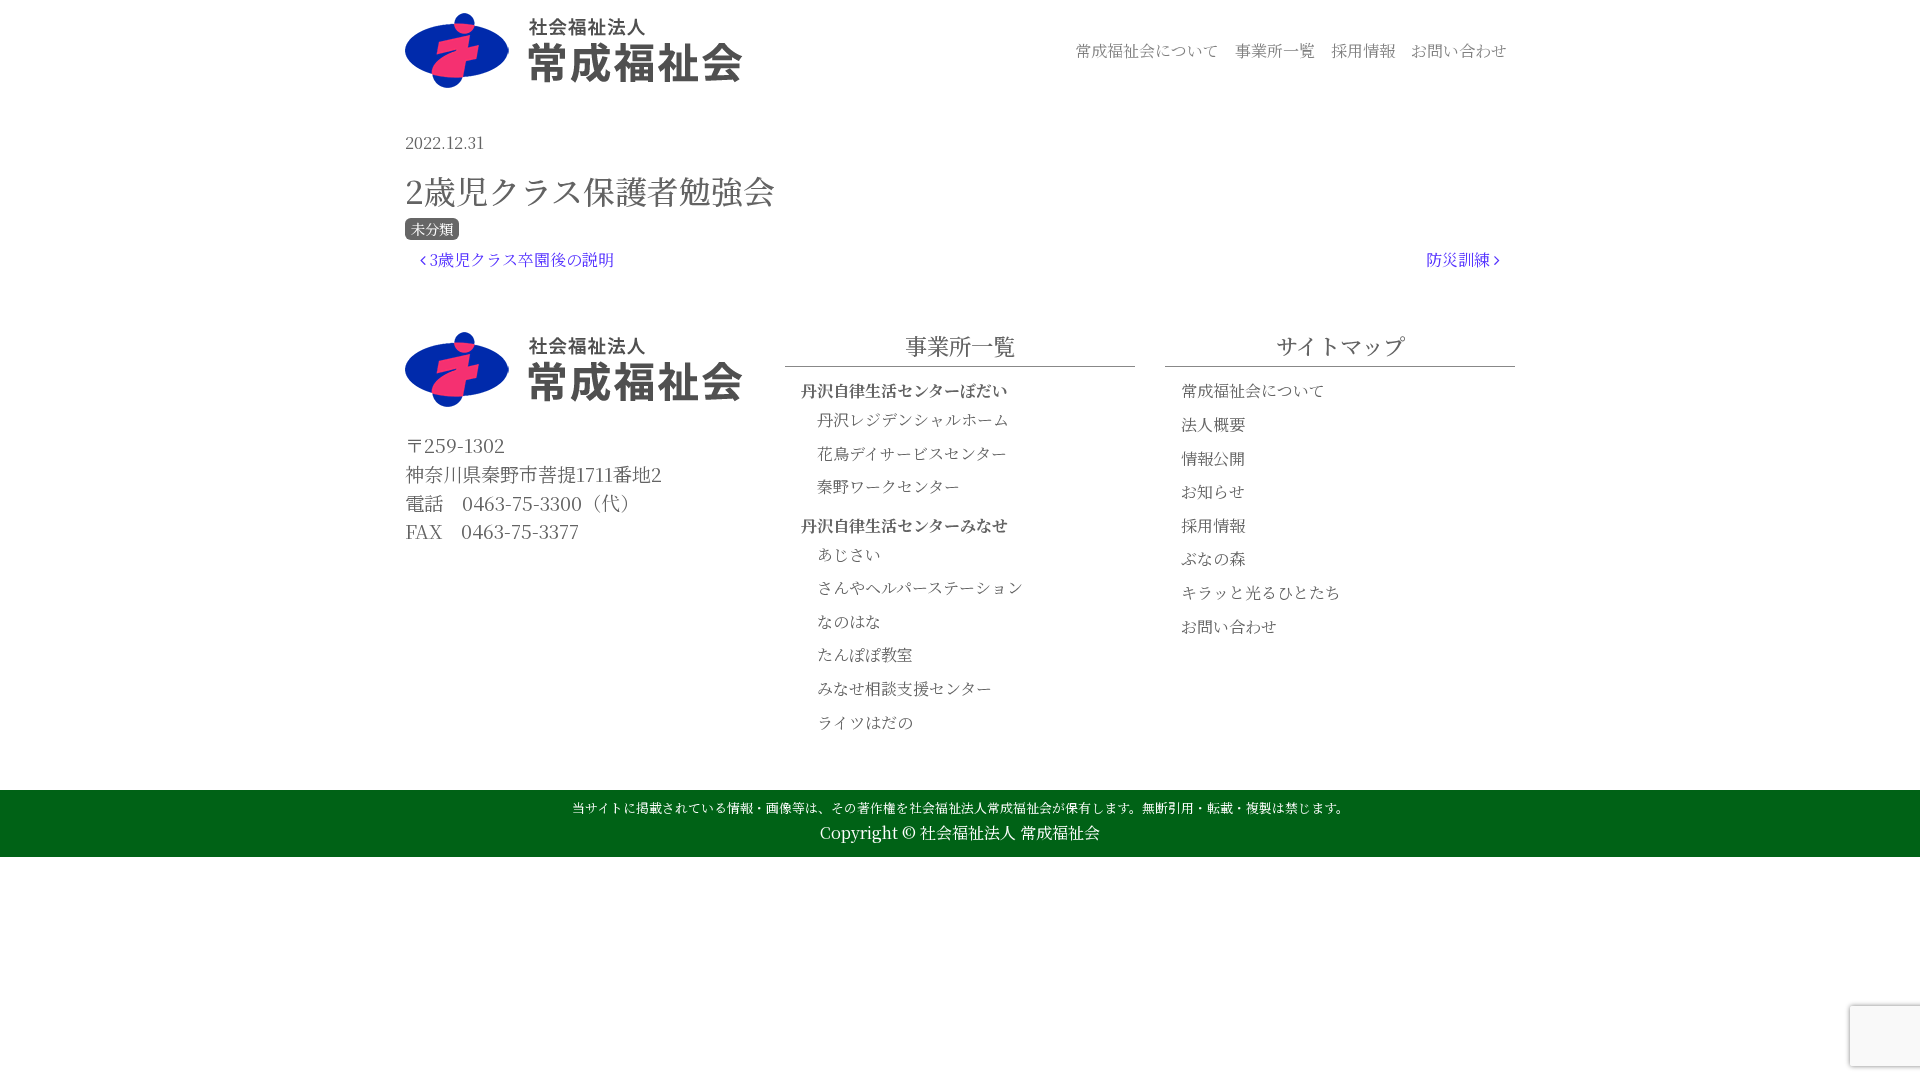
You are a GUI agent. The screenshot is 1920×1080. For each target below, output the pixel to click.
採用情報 (1363, 50)
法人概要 (1213, 424)
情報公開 (1213, 458)
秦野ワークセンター (888, 486)
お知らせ (1213, 491)
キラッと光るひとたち (1261, 592)
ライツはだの (865, 722)
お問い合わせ (1459, 50)
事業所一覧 (1275, 50)
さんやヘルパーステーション (920, 587)
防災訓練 (1460, 259)
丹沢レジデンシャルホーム (913, 419)
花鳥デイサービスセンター (912, 453)
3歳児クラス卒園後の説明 (520, 259)
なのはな (849, 621)
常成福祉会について (1147, 50)
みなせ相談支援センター (904, 688)
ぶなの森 (1213, 558)
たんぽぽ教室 (865, 654)
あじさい (849, 554)
